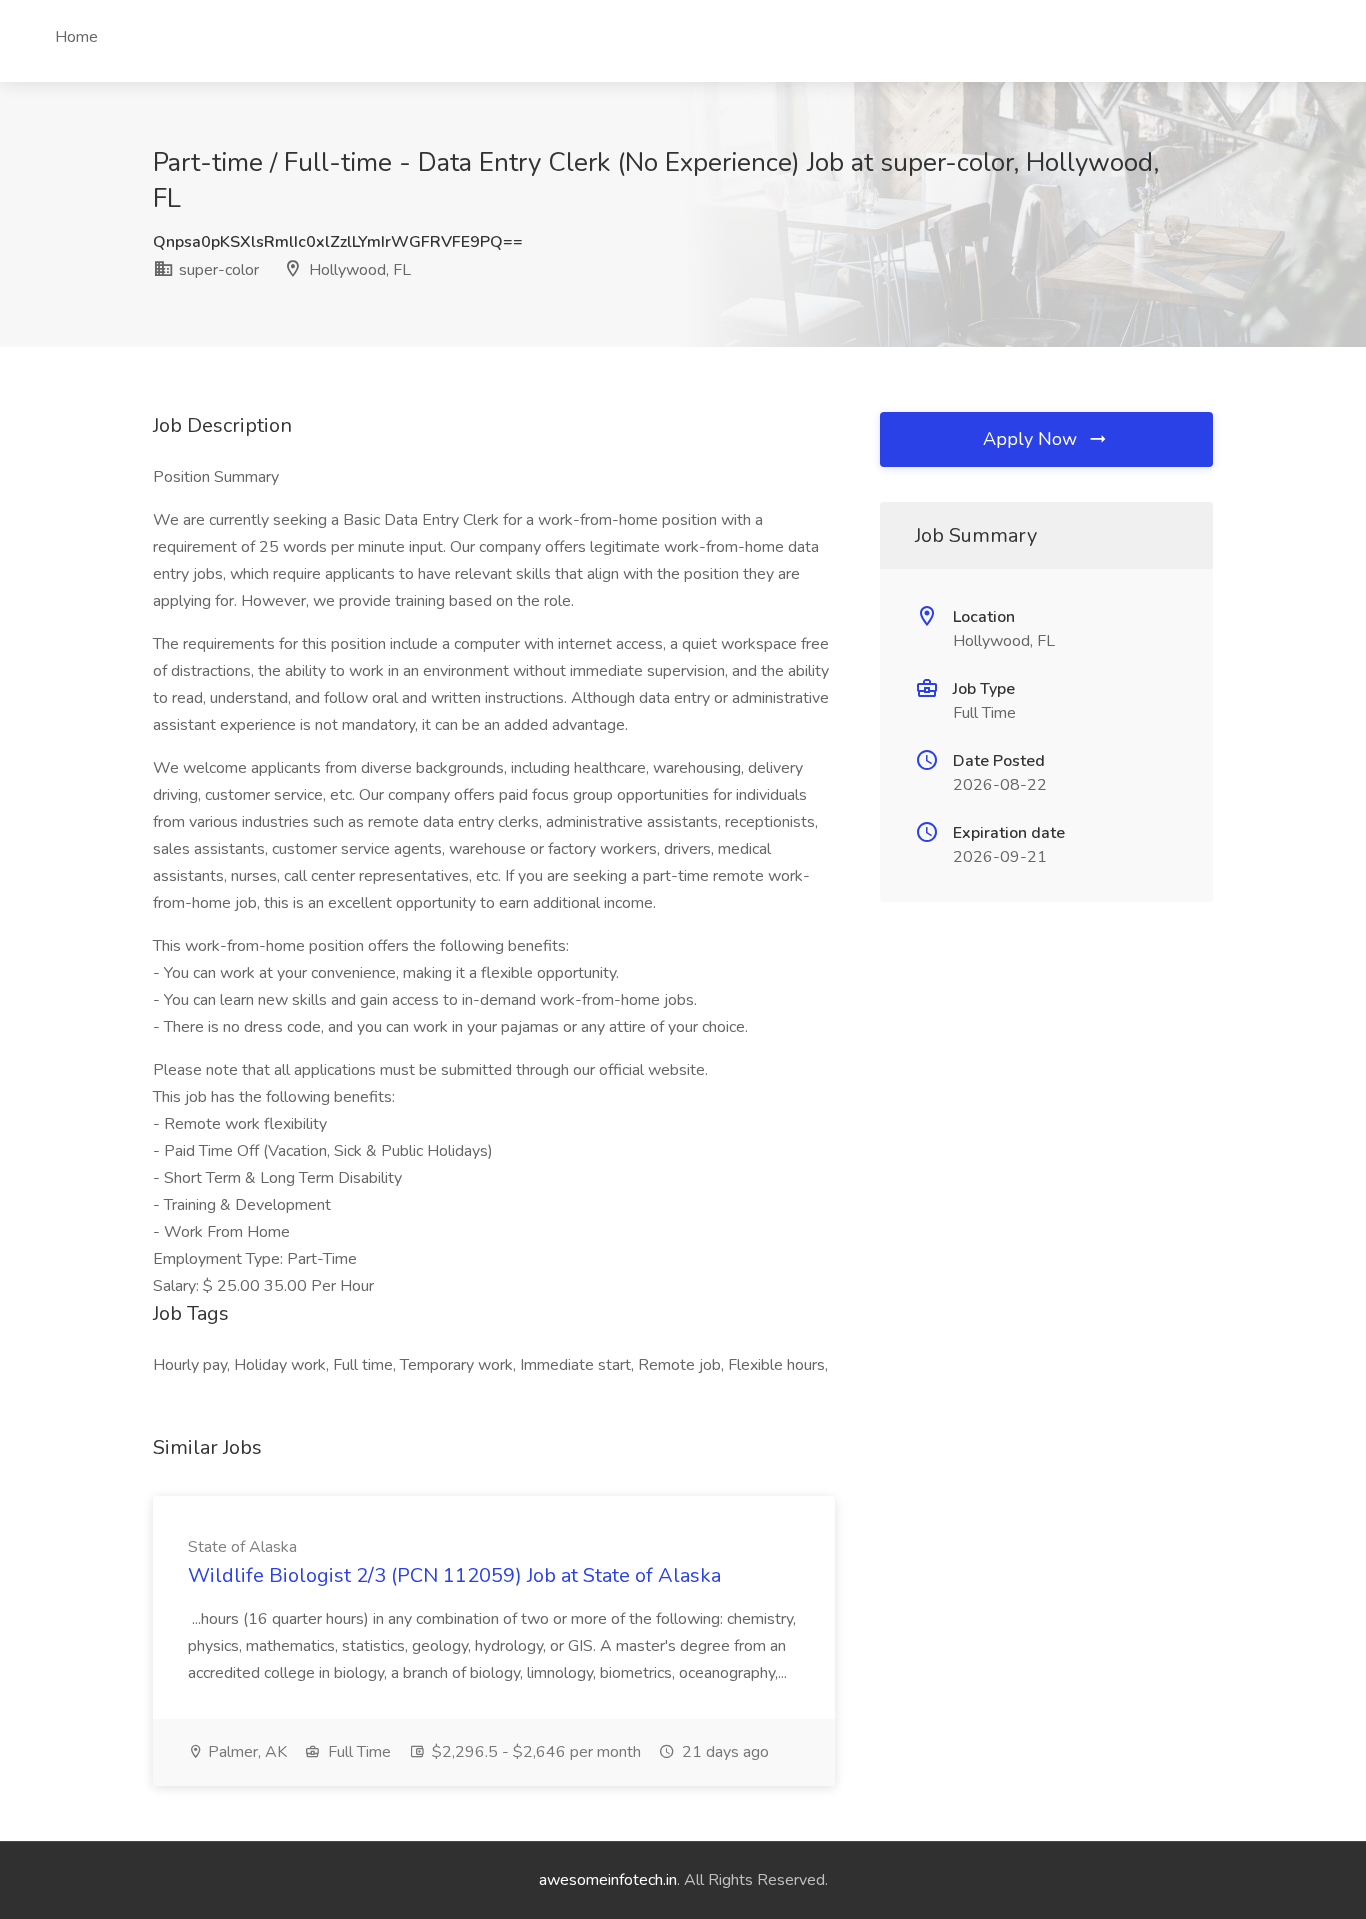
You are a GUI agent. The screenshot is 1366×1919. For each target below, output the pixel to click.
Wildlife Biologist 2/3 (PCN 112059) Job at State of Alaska (454, 1575)
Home (76, 37)
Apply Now (1032, 439)
